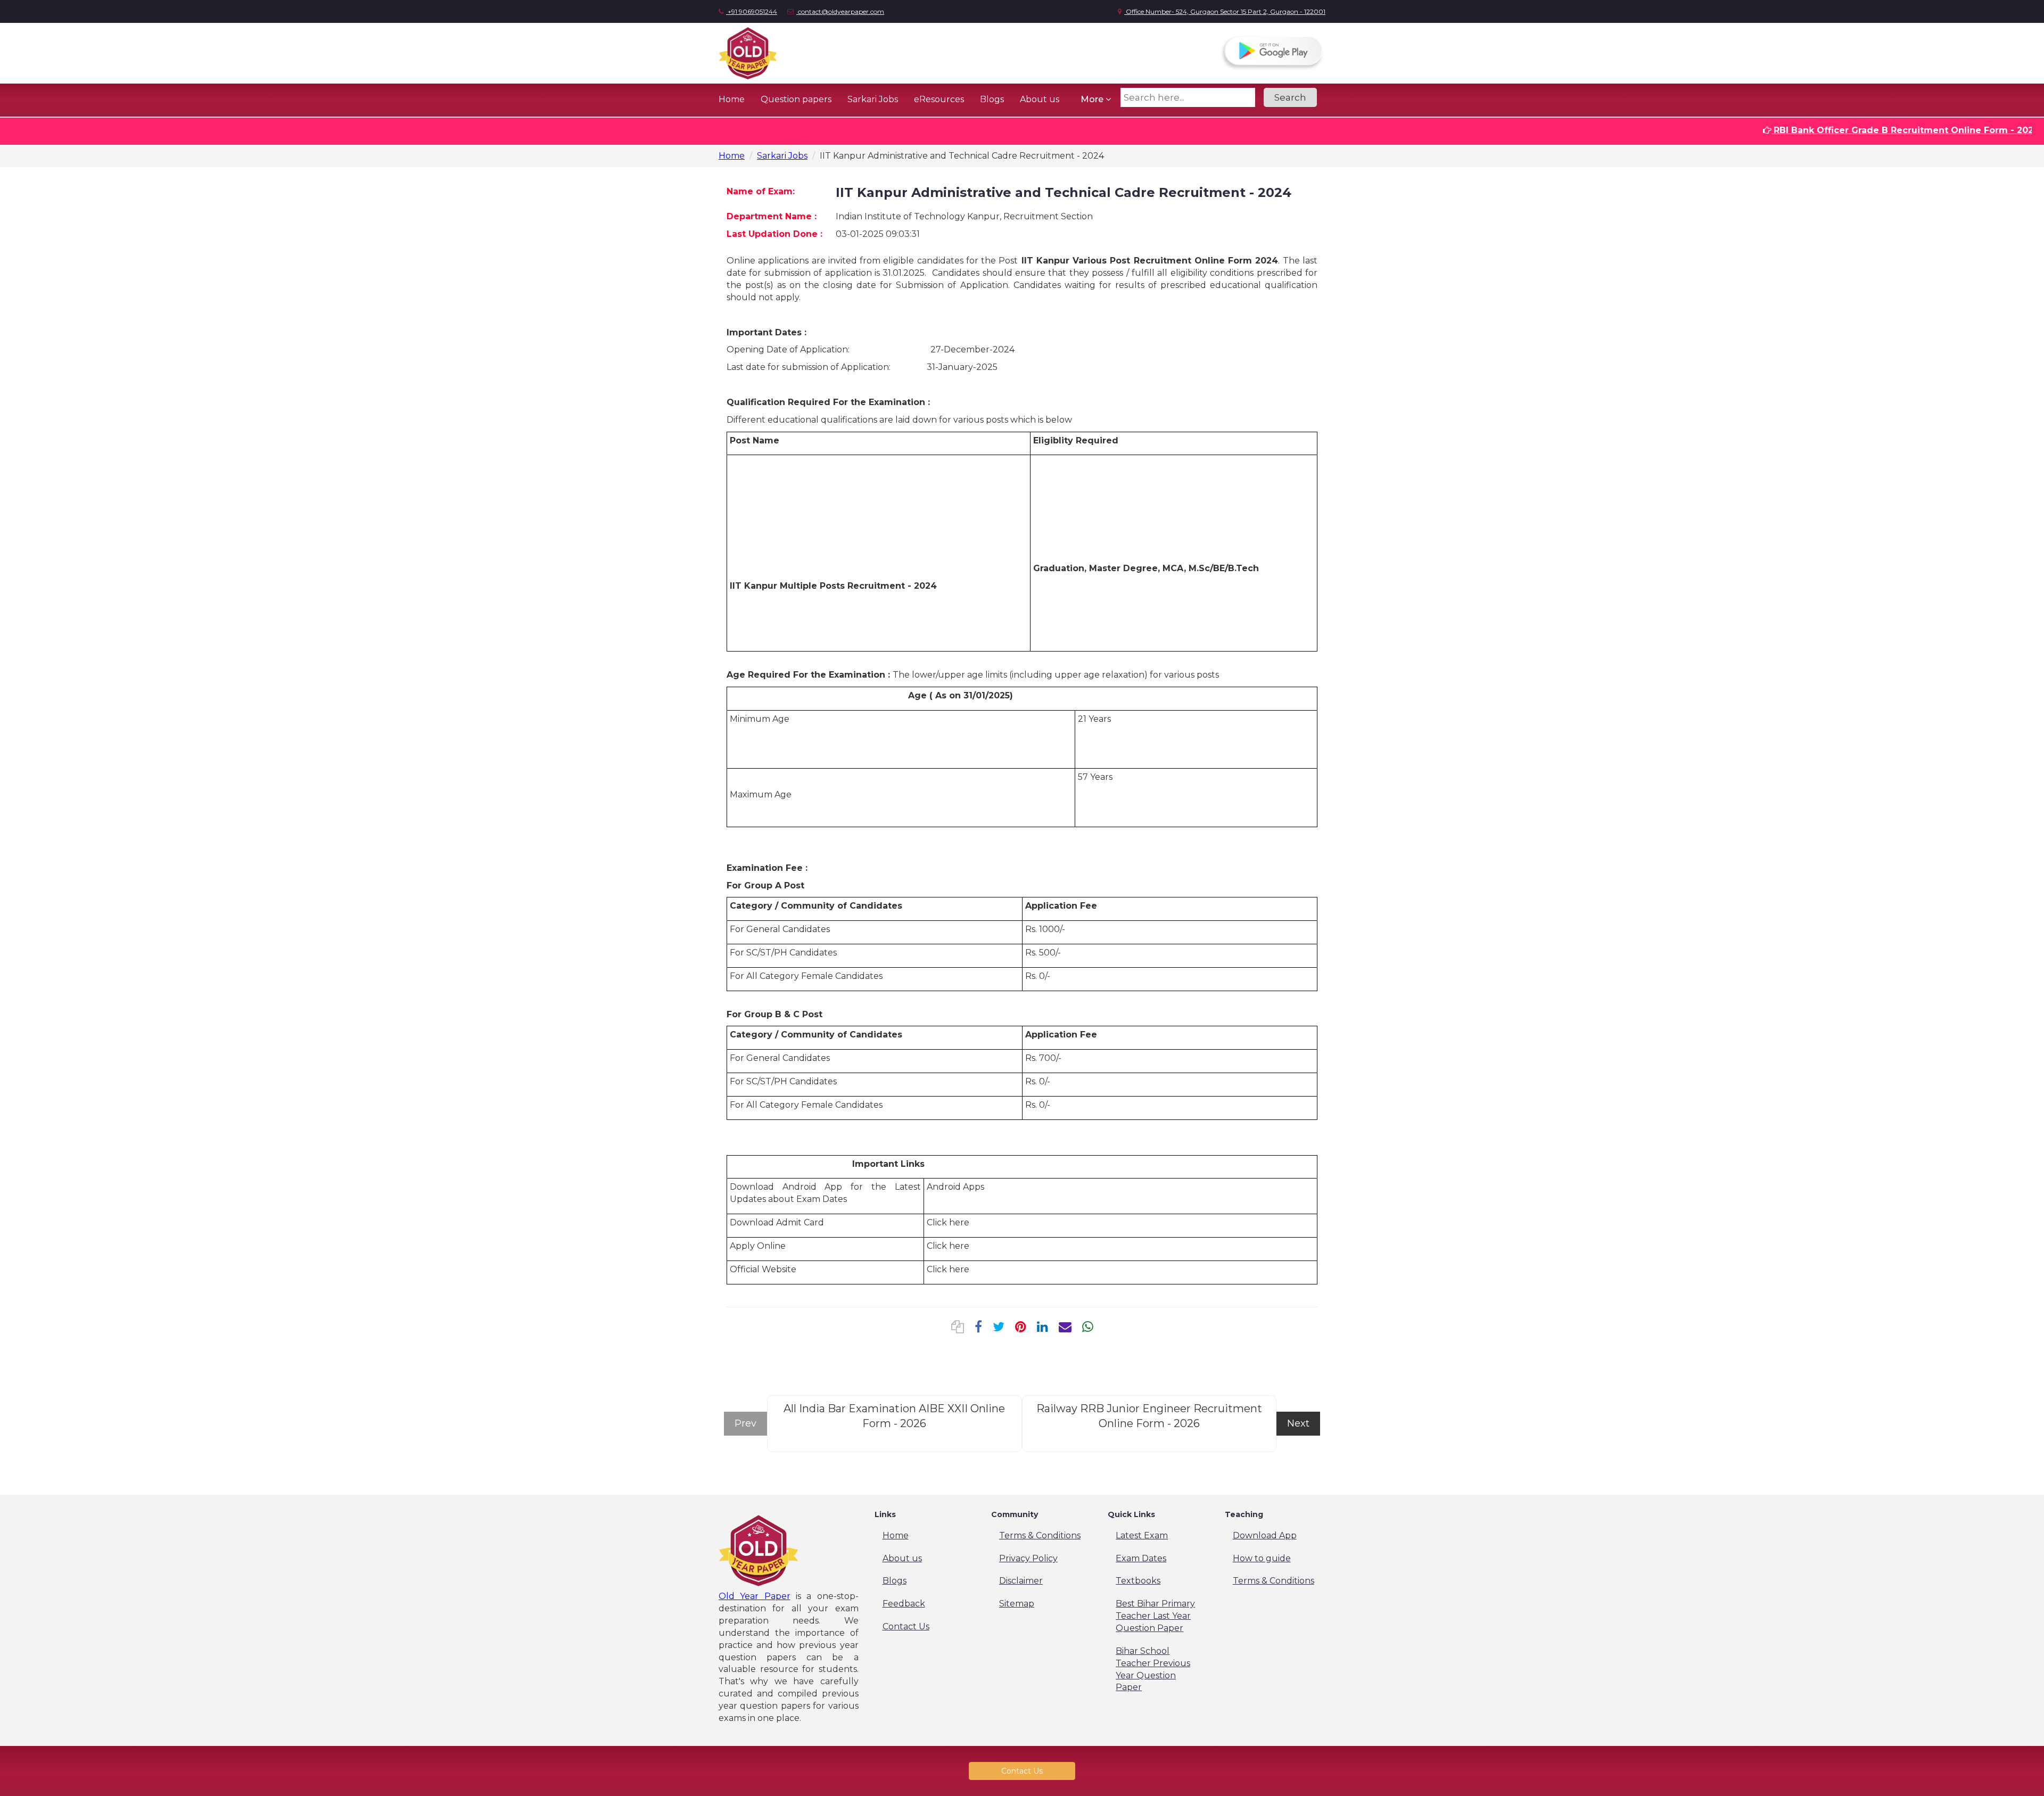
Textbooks (1138, 1581)
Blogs (992, 99)
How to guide (1262, 1558)
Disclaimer (1021, 1581)
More (1093, 99)
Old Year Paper (755, 1596)
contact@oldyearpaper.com (840, 11)
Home (732, 99)
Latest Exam (1142, 1535)
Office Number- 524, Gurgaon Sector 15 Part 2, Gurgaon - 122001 (1225, 11)
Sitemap (1017, 1604)
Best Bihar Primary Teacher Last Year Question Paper (1155, 1616)
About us (1040, 99)
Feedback (904, 1604)
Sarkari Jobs (873, 99)
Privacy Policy (1028, 1558)
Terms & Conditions (1040, 1535)
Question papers (796, 99)
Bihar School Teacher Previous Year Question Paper (1153, 1669)
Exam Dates (1141, 1558)
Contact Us (906, 1626)
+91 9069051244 (752, 11)
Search (1290, 97)
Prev (745, 1423)
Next (1298, 1423)
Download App (1265, 1535)
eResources (939, 99)
